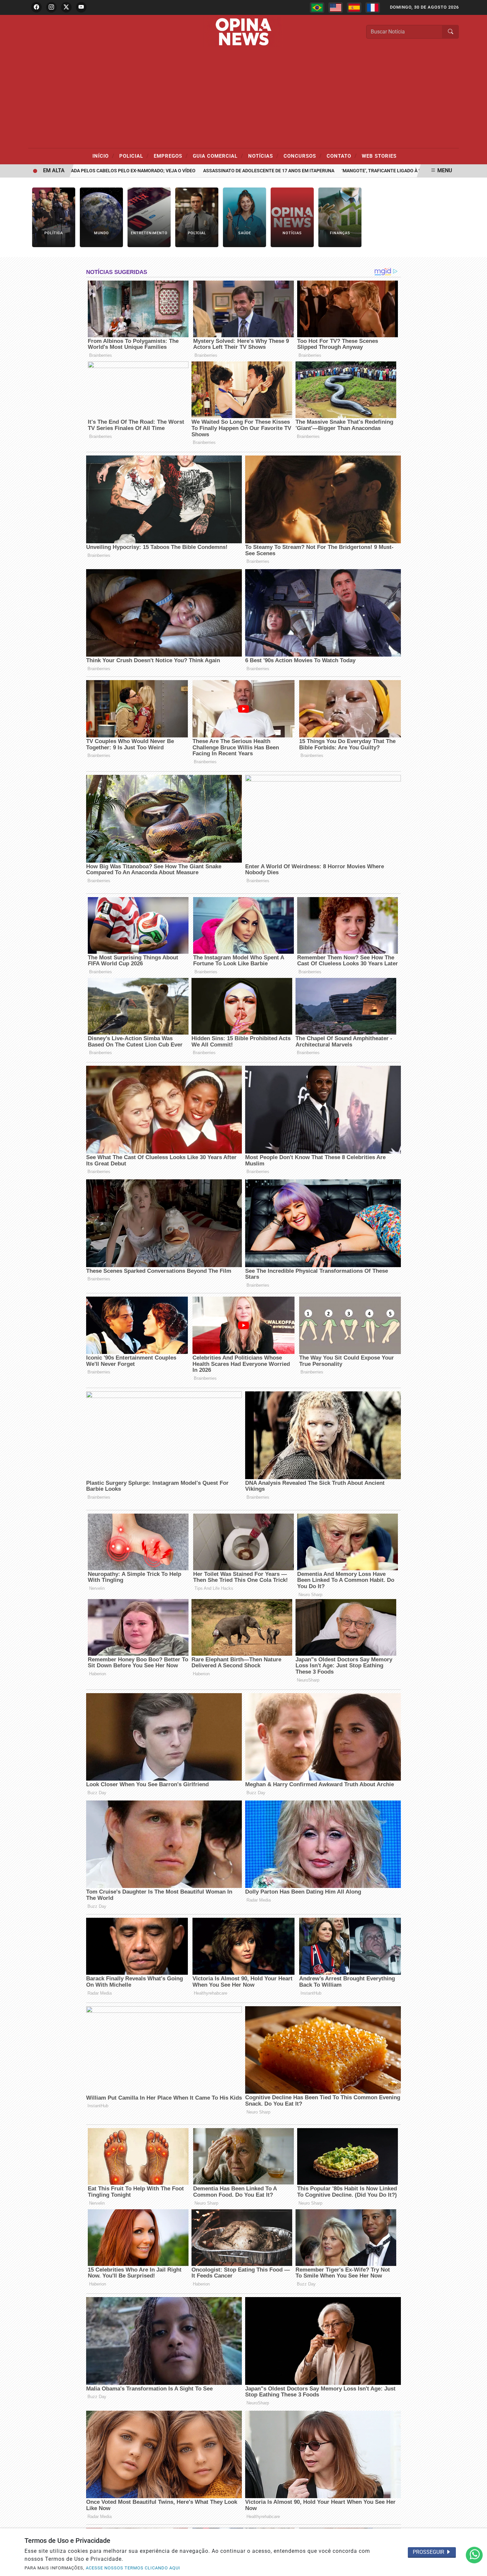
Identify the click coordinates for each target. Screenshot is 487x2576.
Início (103, 156)
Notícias (263, 156)
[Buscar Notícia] (451, 32)
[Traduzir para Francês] (373, 8)
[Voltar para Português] (317, 8)
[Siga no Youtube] (81, 7)
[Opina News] (243, 31)
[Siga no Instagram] (51, 7)
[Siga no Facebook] (36, 7)
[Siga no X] (66, 7)
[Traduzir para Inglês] (336, 8)
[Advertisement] (243, 98)
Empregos (171, 156)
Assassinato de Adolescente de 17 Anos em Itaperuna (215, 171)
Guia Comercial (218, 156)
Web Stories (379, 156)
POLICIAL (134, 156)
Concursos (303, 156)
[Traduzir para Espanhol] (354, 8)
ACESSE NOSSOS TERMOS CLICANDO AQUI (133, 2568)
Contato (342, 156)
